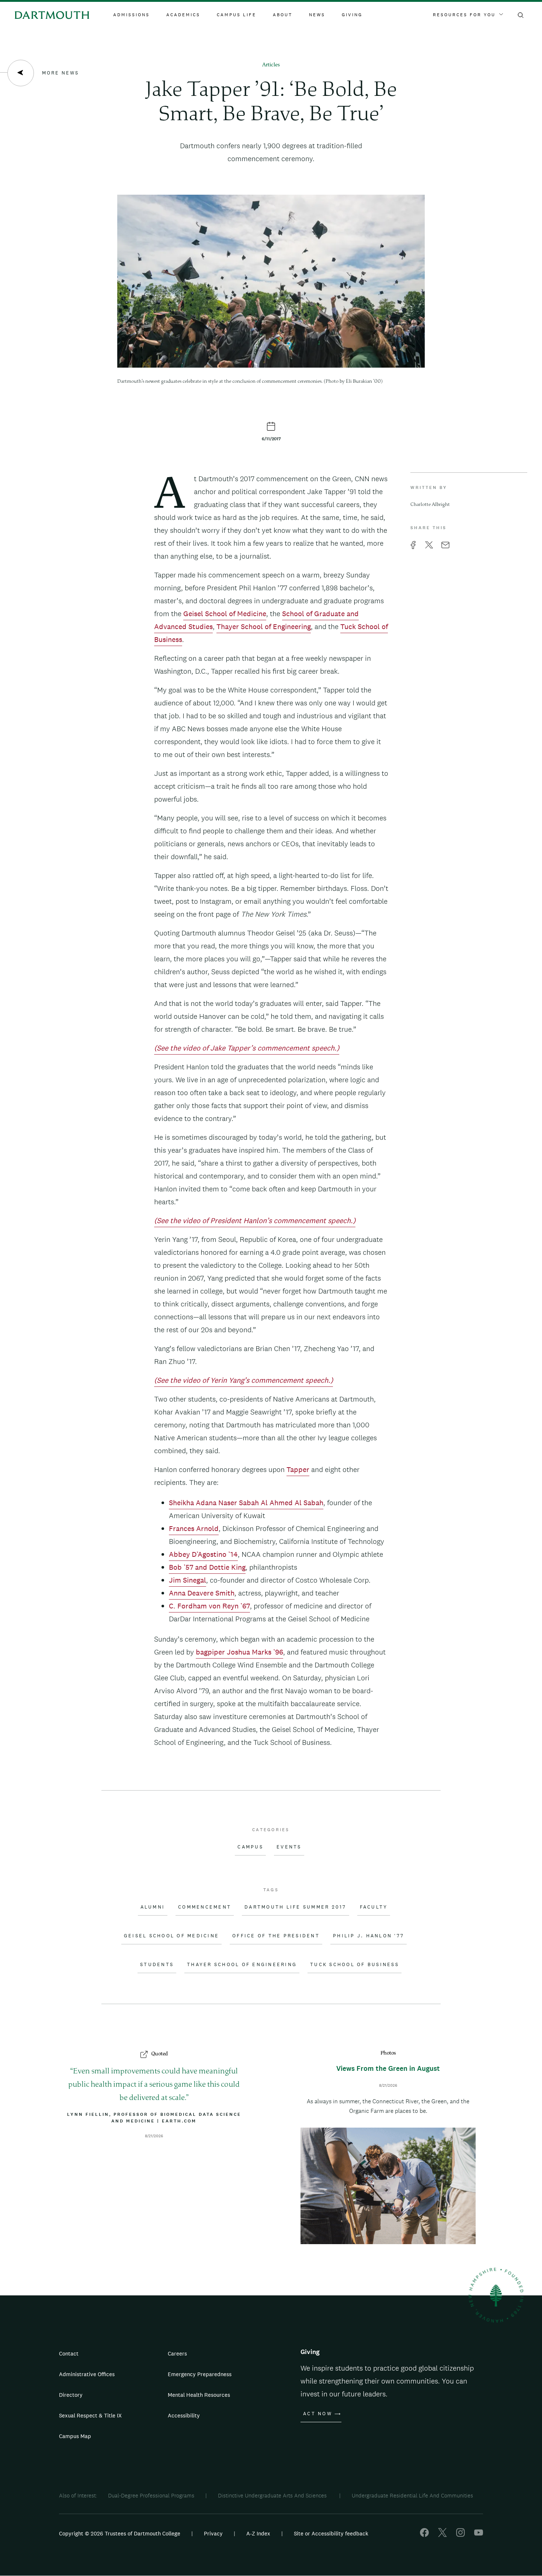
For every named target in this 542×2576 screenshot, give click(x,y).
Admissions (131, 15)
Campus (250, 1847)
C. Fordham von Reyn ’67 (209, 1606)
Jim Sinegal (187, 1580)
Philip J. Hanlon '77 (369, 1936)
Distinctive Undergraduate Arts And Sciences (273, 2495)
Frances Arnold (194, 1528)
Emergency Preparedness (200, 2374)
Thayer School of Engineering (264, 626)
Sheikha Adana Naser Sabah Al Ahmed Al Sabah (246, 1503)
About (283, 15)
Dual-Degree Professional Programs (151, 2495)
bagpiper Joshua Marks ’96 (239, 1652)
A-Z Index (258, 2533)
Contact (69, 2353)
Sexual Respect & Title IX (90, 2415)
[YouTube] (479, 2535)
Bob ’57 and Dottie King (207, 1567)
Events (289, 1847)
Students (157, 1965)
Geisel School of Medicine (225, 614)
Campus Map (75, 2436)
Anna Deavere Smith (202, 1593)
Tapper (298, 1469)
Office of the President (276, 1936)
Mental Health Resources (199, 2395)
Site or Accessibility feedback (331, 2533)
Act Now (318, 2414)
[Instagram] (461, 2535)
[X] (442, 2535)
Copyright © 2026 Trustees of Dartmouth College (120, 2533)
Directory (71, 2395)
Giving (352, 15)
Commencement (205, 1907)
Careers (177, 2353)
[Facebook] (424, 2535)
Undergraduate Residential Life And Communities (412, 2495)
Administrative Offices (87, 2374)
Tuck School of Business (355, 1965)
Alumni (153, 1907)
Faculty (374, 1907)
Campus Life (237, 15)
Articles (271, 65)
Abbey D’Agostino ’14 (203, 1554)
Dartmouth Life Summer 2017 (296, 1907)
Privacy (213, 2533)
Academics (183, 15)
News (317, 15)
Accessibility (184, 2415)
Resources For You (464, 15)
